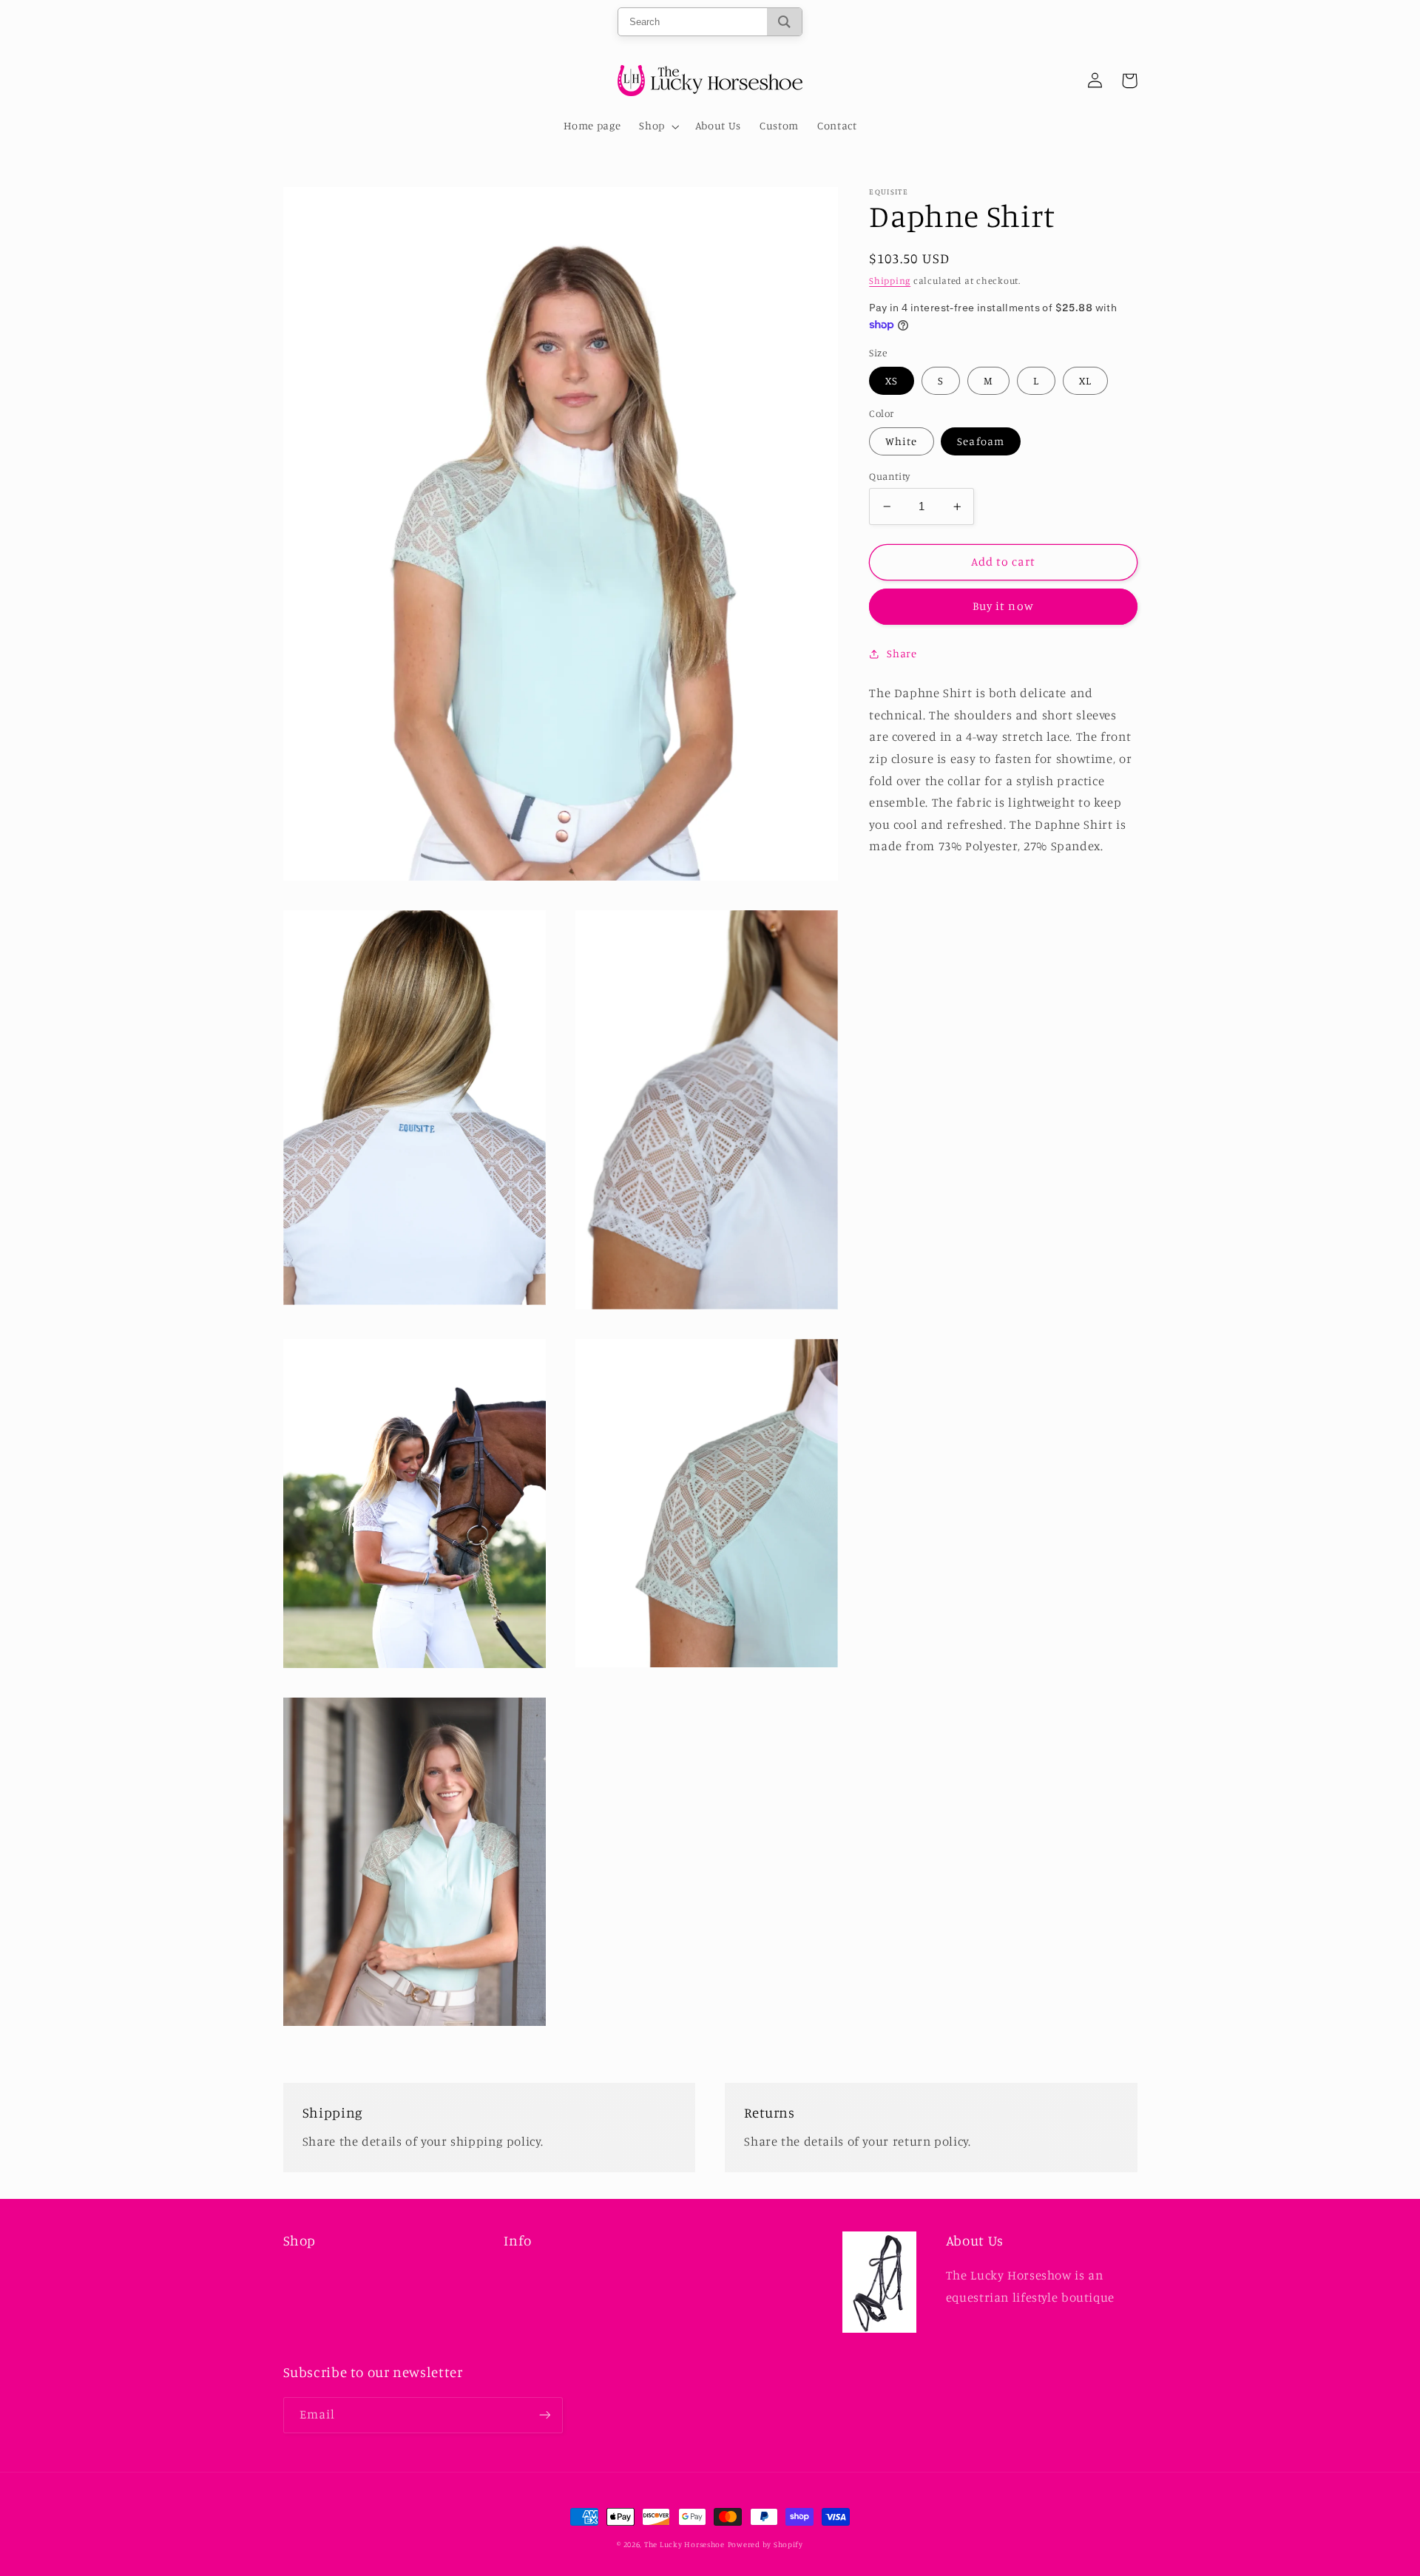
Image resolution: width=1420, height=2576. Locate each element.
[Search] (784, 22)
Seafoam (980, 441)
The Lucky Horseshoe (684, 2544)
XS (892, 380)
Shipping (890, 281)
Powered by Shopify (765, 2544)
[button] (658, 126)
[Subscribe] (544, 2415)
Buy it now (1003, 607)
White (901, 441)
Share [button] (902, 653)
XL (1085, 380)
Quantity (889, 476)
